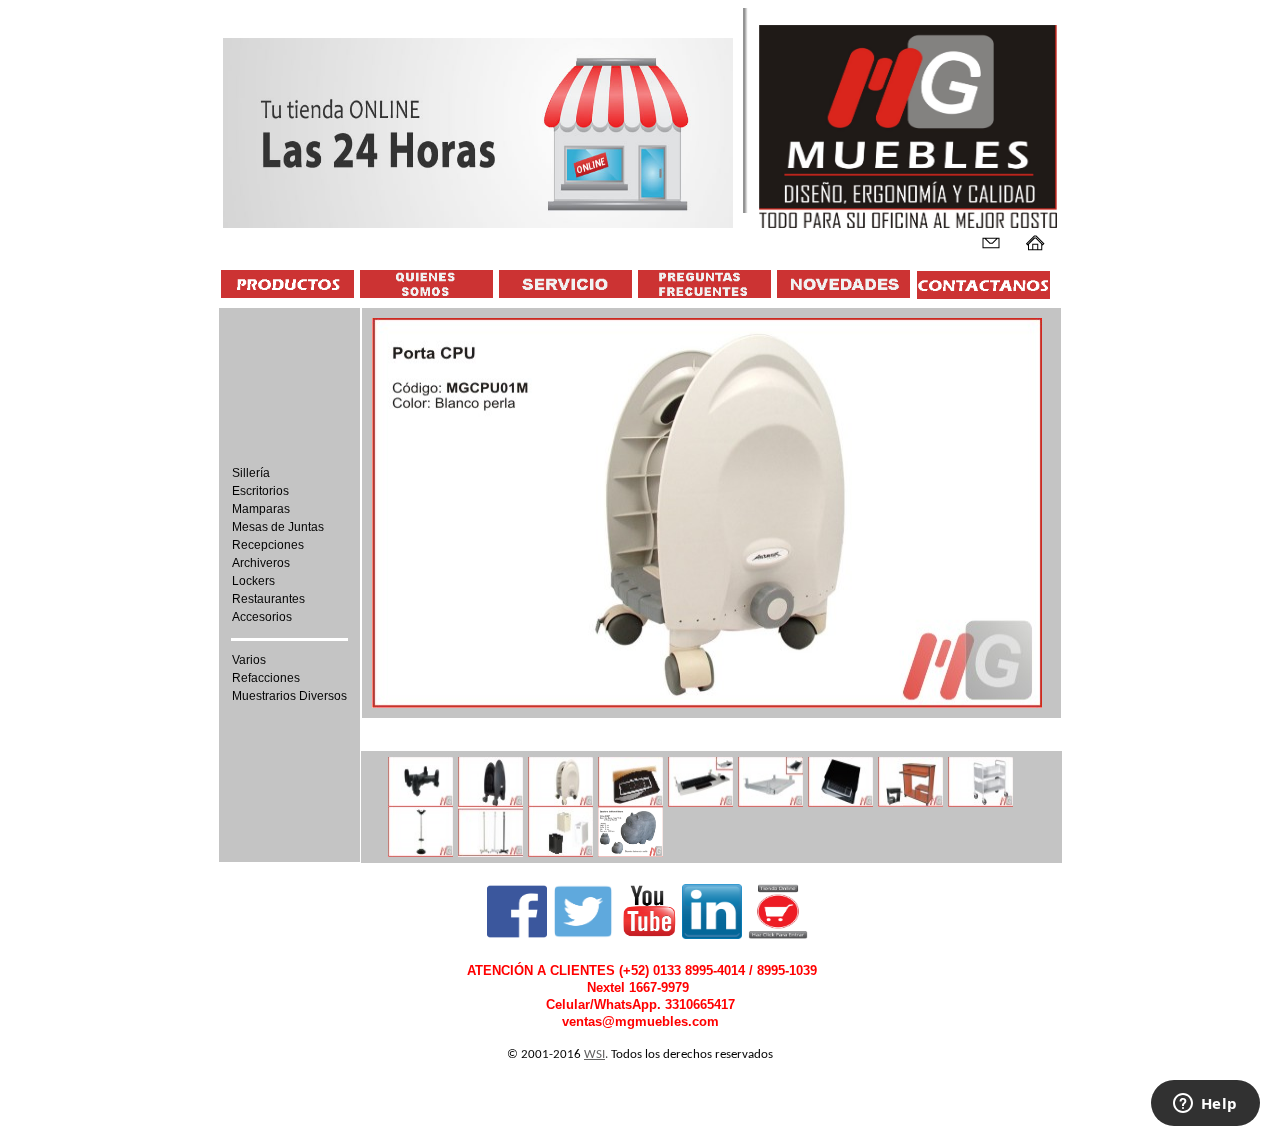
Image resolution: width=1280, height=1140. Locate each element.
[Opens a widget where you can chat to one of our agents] (1205, 1105)
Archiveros (261, 563)
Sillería (251, 473)
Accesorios (262, 617)
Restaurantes (268, 599)
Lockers (253, 581)
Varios (249, 660)
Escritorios (260, 491)
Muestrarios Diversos (289, 696)
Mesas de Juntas (278, 527)
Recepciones (268, 545)
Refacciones (266, 678)
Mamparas (261, 509)
